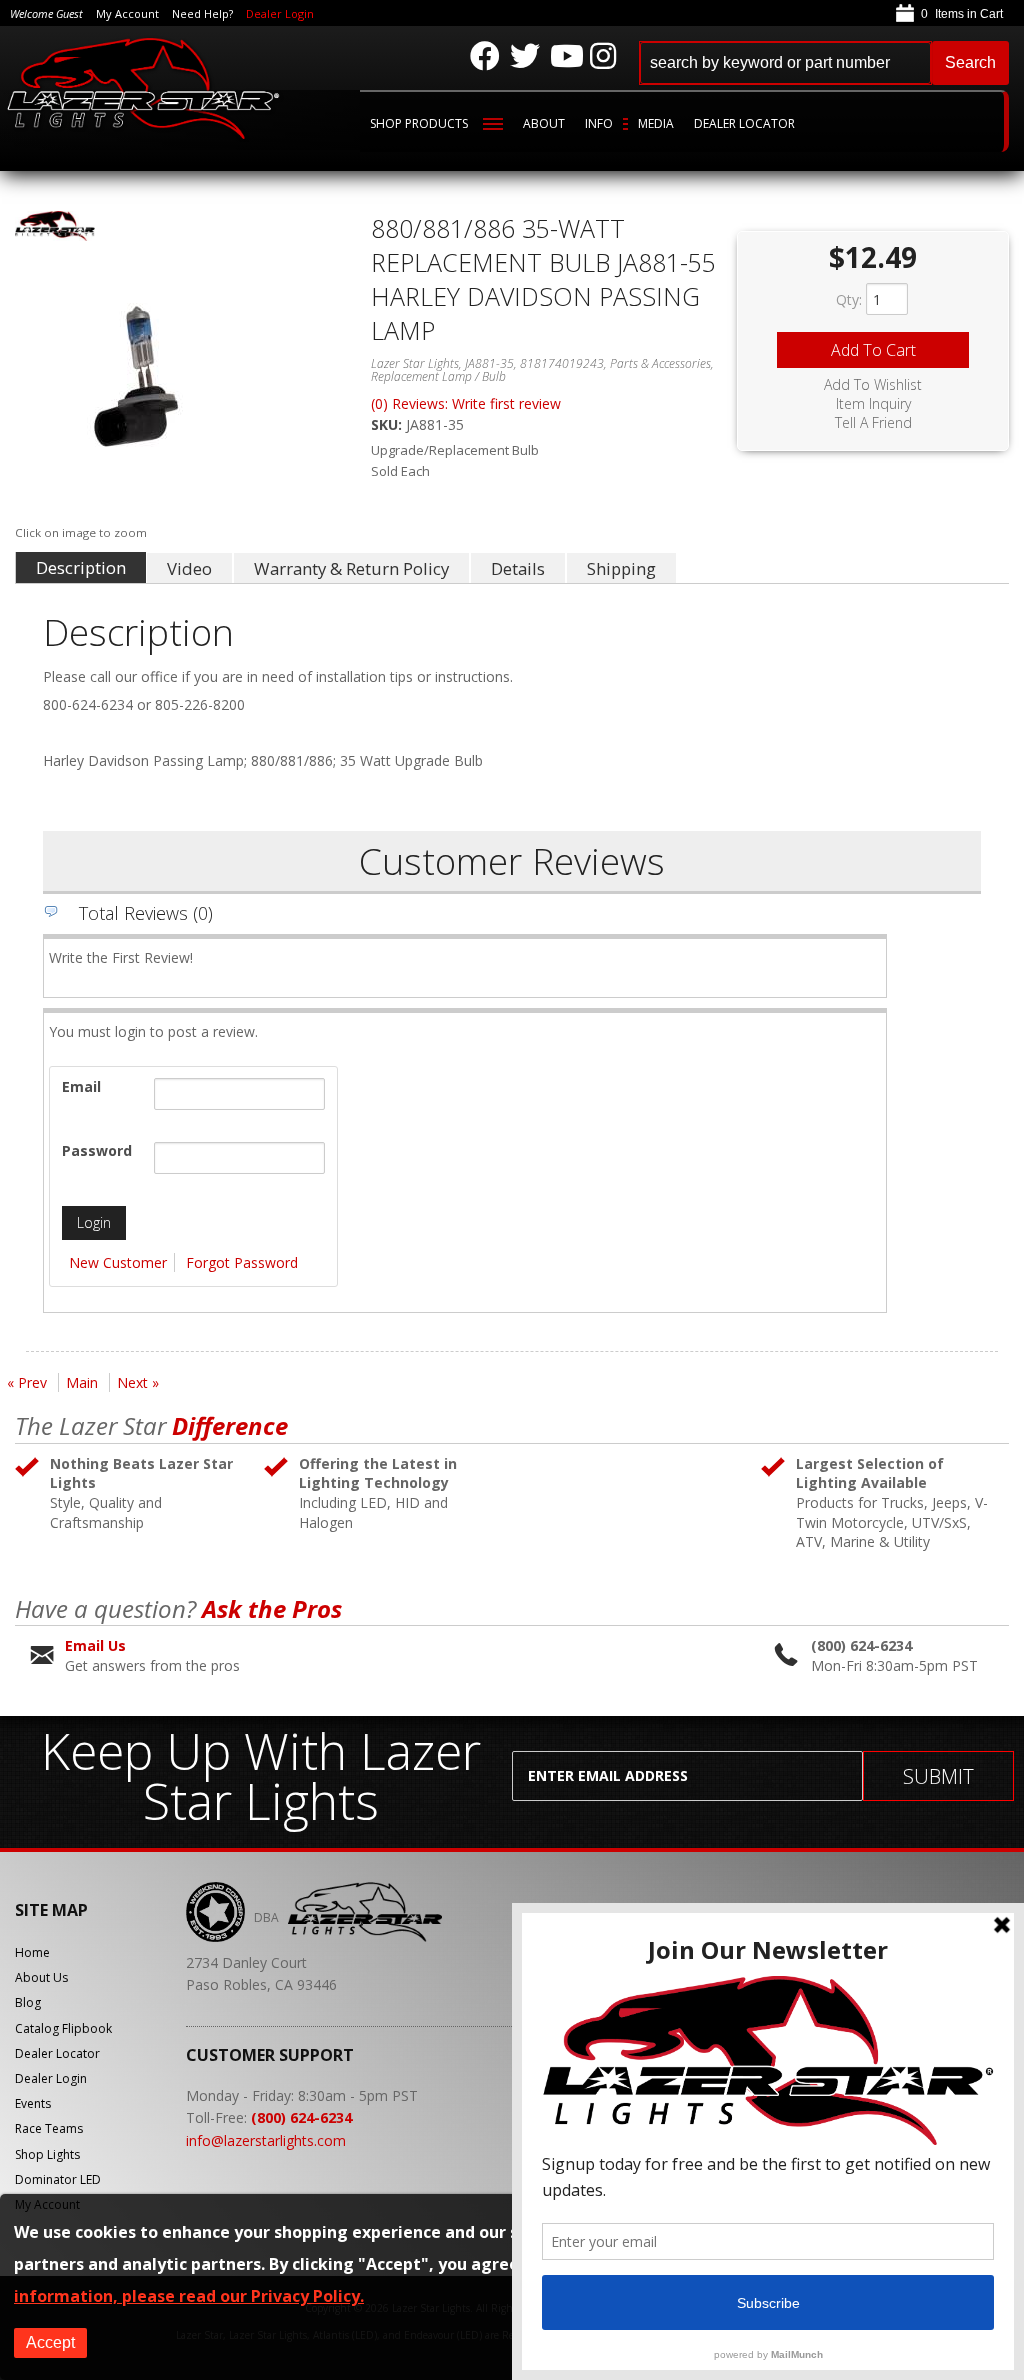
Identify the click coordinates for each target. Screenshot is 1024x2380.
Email (81, 1086)
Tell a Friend (873, 423)
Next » (138, 1382)
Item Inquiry (873, 404)
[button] (824, 63)
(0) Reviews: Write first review (466, 403)
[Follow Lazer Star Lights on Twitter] (525, 56)
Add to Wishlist (873, 385)
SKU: (388, 424)
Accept (50, 2342)
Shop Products (419, 123)
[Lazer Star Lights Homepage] (144, 88)
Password (97, 1150)
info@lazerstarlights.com (266, 2140)
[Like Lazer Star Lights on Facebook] (485, 56)
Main (82, 1382)
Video (189, 568)
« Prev (27, 1382)
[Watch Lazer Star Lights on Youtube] (565, 56)
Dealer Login (280, 13)
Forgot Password (242, 1262)
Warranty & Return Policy (351, 568)
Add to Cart (873, 350)
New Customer (118, 1262)
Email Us (95, 1645)
